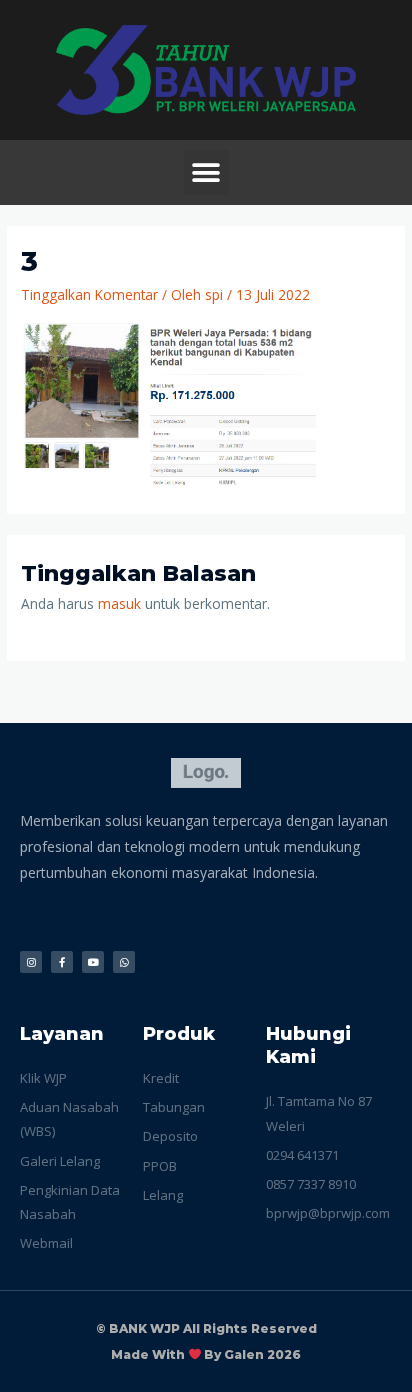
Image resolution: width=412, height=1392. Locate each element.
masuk (119, 603)
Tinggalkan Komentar (89, 294)
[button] (206, 172)
